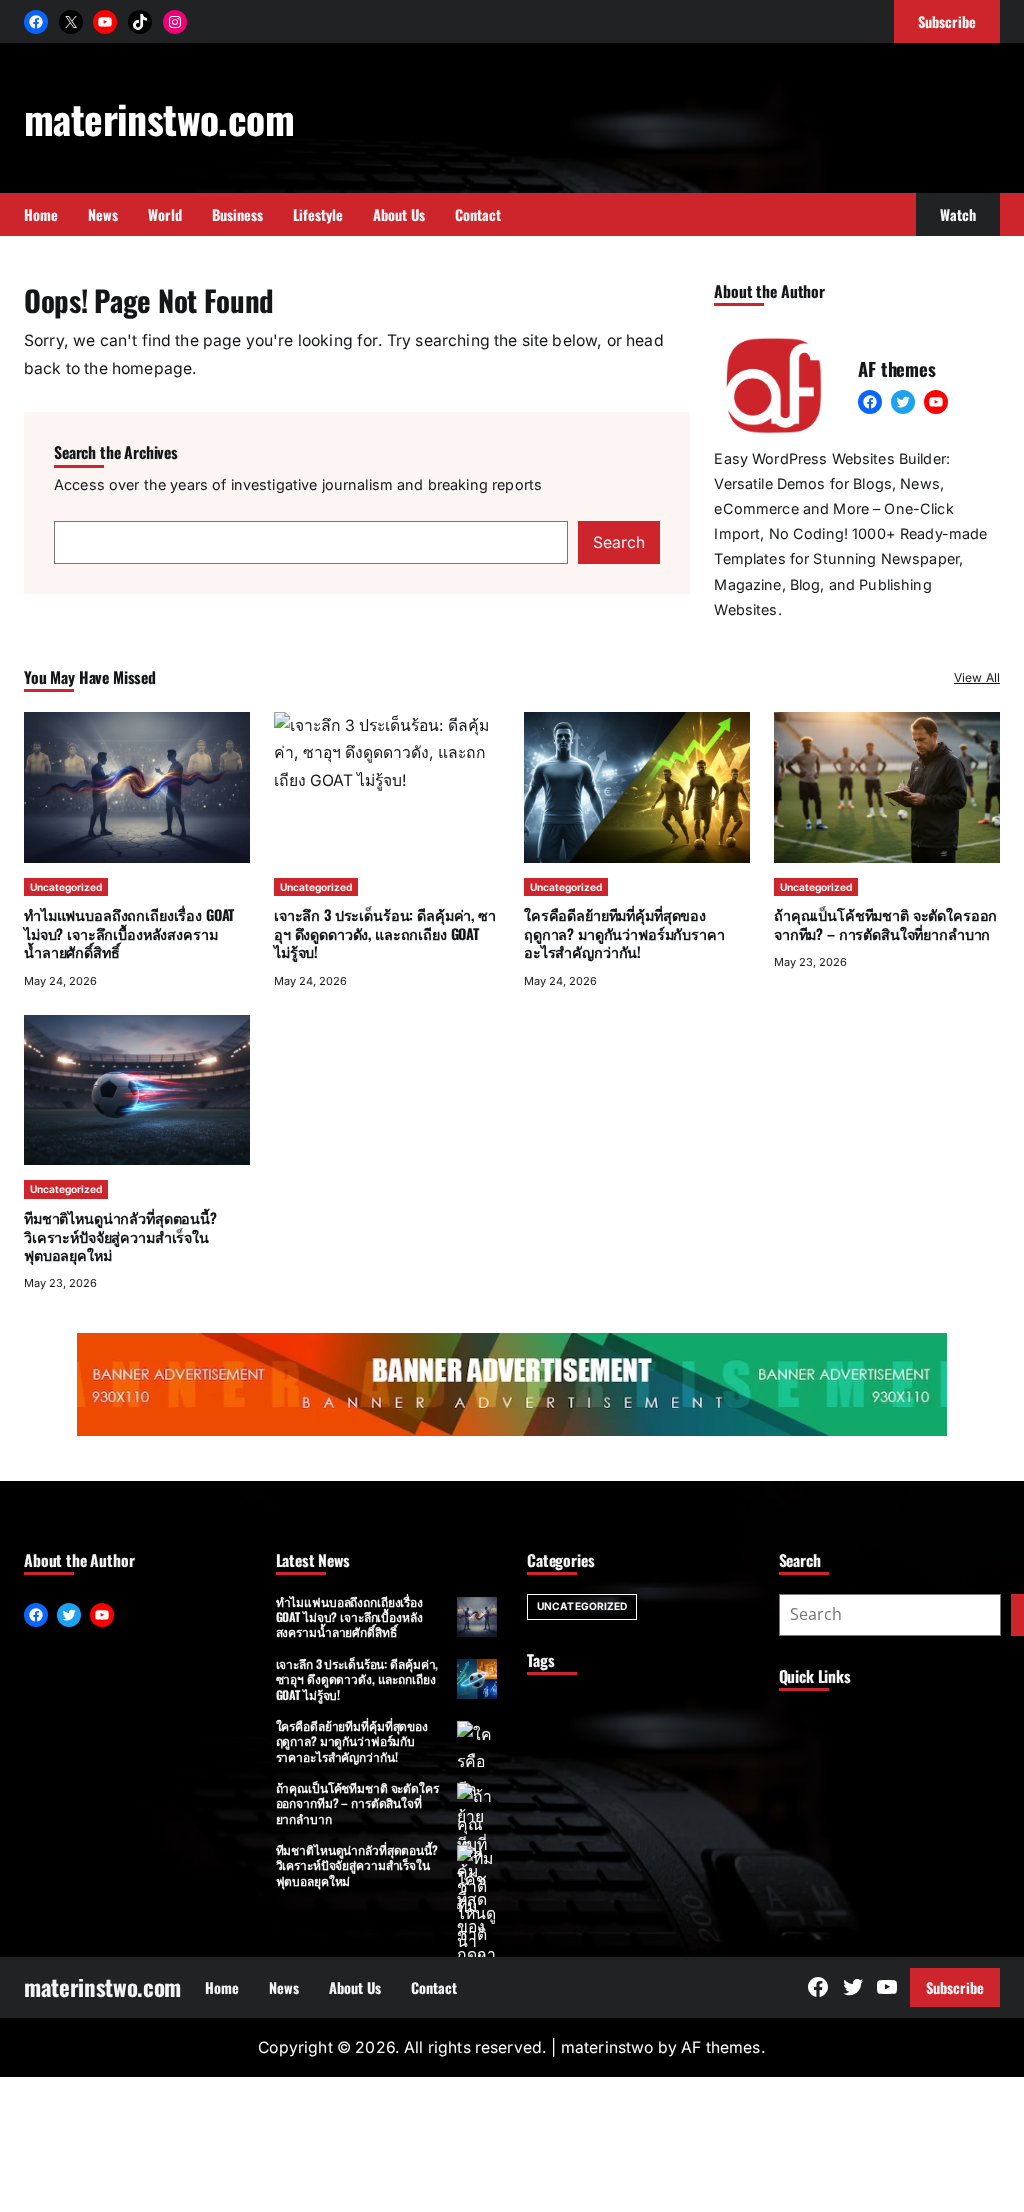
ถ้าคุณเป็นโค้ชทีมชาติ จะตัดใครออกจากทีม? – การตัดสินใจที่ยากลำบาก (885, 923)
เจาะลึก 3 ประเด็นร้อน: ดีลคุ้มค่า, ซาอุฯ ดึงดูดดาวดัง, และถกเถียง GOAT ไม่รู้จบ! (357, 1679)
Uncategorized (66, 887)
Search (619, 542)
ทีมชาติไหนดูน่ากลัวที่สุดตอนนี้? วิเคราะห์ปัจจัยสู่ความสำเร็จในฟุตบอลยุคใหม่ (120, 1236)
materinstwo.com (159, 118)
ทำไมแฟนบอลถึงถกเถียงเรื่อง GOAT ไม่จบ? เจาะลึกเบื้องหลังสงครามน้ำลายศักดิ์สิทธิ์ (129, 933)
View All (977, 677)
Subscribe (955, 1987)
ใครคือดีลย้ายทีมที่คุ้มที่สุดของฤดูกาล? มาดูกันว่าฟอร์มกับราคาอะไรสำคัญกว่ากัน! (624, 933)
